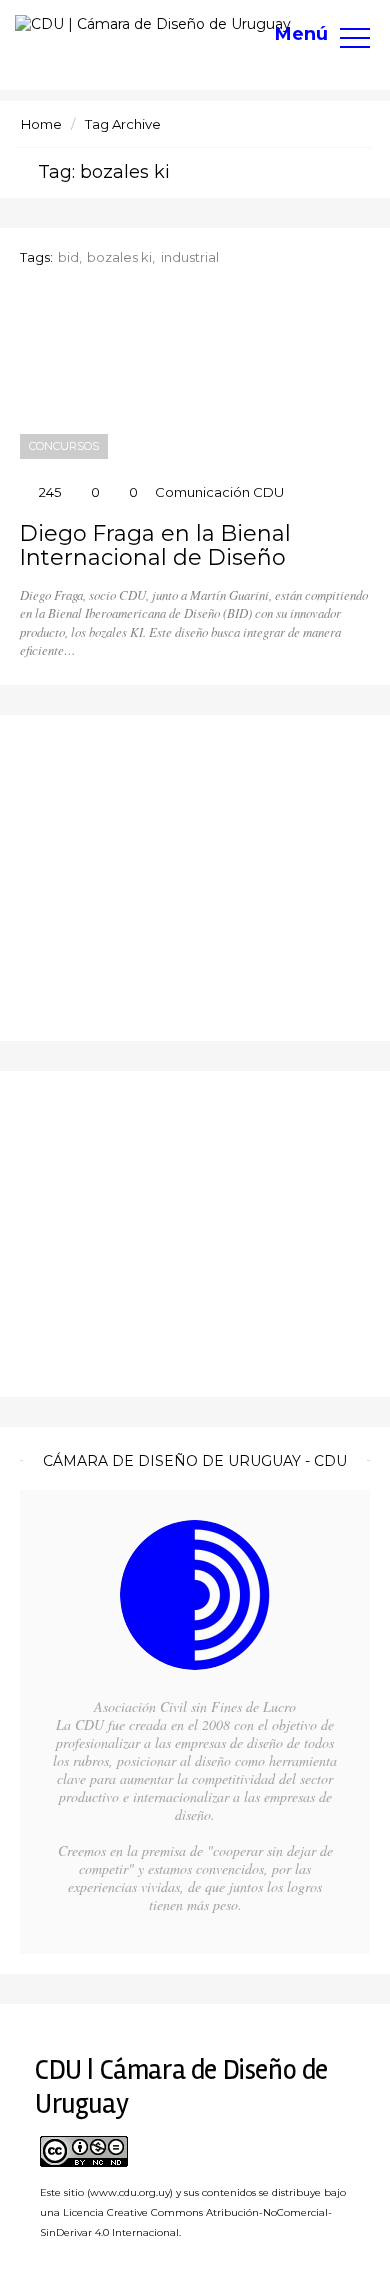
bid (68, 257)
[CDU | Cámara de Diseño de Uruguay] (153, 24)
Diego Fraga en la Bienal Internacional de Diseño (155, 546)
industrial (190, 257)
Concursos (64, 446)
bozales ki (119, 257)
